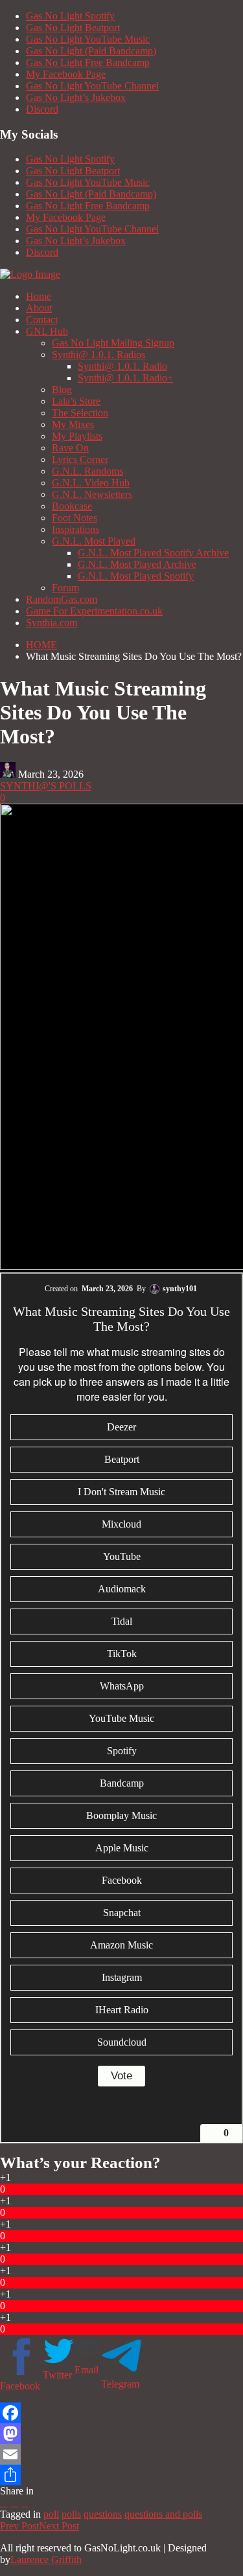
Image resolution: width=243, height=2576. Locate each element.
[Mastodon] (121, 2434)
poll (51, 2514)
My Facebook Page (66, 74)
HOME (41, 645)
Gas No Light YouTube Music (88, 39)
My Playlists (77, 436)
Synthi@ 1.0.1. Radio (122, 366)
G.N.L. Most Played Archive (137, 564)
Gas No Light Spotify (70, 16)
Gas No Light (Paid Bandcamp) (91, 51)
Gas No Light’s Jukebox (76, 97)
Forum (65, 588)
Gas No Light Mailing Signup (113, 343)
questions (103, 2514)
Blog (62, 390)
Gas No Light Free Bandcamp (88, 62)
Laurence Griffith (46, 2559)
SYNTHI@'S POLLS (46, 786)
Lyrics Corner (80, 459)
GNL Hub (47, 331)
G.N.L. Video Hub (91, 483)
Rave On (70, 448)
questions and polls (163, 2514)
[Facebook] (121, 2413)
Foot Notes (75, 518)
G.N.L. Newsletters (92, 494)
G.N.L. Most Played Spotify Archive (153, 553)
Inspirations (75, 529)
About (39, 308)
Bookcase (72, 506)
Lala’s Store (76, 401)
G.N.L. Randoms (87, 471)
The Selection (80, 413)
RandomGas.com (62, 599)
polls (71, 2514)
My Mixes (73, 424)
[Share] (121, 2475)
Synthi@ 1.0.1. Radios (98, 355)
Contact (42, 320)
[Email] (121, 2454)
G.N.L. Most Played (94, 541)
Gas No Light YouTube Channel (92, 86)
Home (39, 296)
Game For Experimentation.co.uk (94, 611)
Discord (42, 109)
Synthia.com (52, 623)
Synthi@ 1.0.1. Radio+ (125, 378)
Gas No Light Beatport (73, 28)
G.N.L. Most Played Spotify (136, 576)
